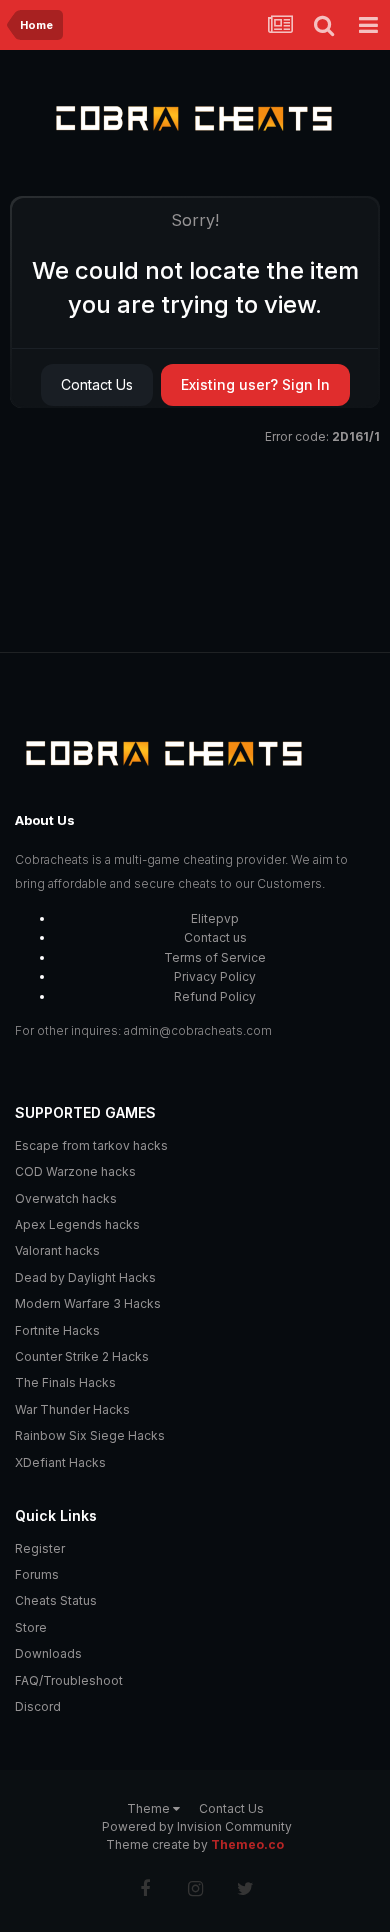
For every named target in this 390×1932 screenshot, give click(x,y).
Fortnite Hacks (57, 1330)
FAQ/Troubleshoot (69, 1680)
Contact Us (97, 384)
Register (40, 1548)
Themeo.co (247, 1844)
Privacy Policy (215, 976)
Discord (38, 1706)
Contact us (215, 937)
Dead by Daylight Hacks (85, 1277)
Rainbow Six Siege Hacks (90, 1435)
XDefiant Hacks (60, 1462)
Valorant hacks (57, 1250)
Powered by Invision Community (197, 1826)
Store (31, 1627)
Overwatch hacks (66, 1198)
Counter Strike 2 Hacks (82, 1356)
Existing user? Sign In (255, 384)
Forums (37, 1574)
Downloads (48, 1653)
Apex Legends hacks (77, 1224)
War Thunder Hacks (72, 1409)
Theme (150, 1808)
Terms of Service (215, 957)
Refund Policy (215, 996)
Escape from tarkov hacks (91, 1145)
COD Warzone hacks (75, 1171)
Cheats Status (56, 1600)
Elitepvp (215, 918)
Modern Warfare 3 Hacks (88, 1303)
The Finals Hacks (65, 1382)
